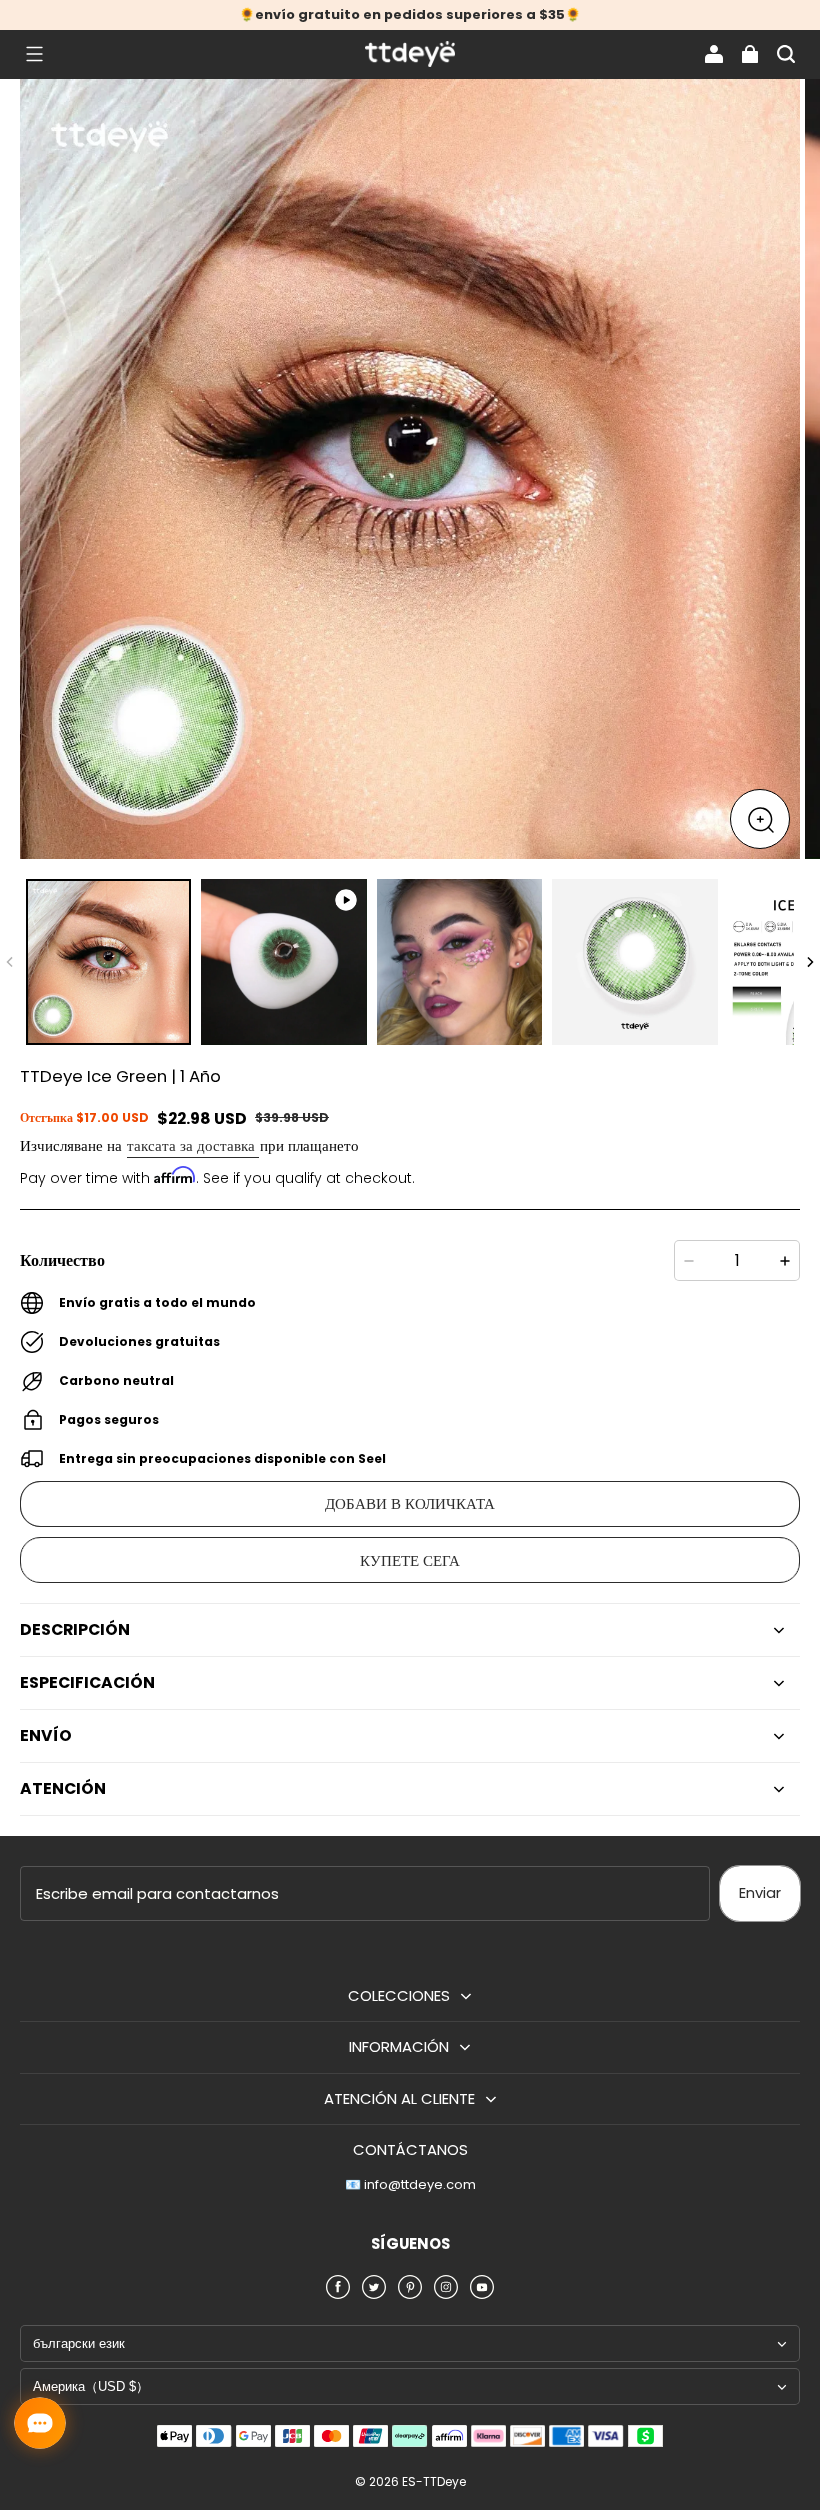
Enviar (760, 1892)
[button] (34, 54)
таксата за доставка (193, 1145)
